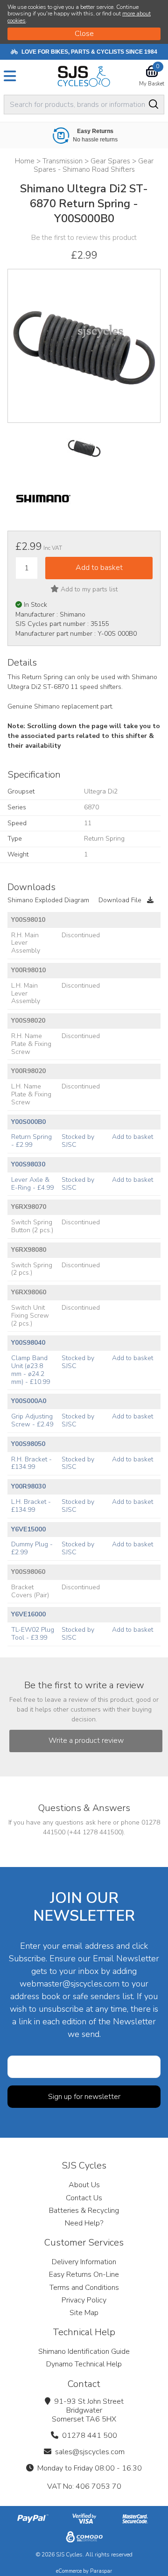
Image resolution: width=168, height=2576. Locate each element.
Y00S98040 (28, 1343)
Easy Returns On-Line (84, 2274)
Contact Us (84, 2198)
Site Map (84, 2313)
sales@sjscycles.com (90, 2452)
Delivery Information (84, 2262)
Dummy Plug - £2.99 (32, 1548)
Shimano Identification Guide (84, 2351)
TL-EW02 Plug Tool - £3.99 (33, 1634)
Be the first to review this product (84, 238)
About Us (84, 2185)
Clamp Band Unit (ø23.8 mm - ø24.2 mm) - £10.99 (31, 1370)
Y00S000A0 (29, 1401)
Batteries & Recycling (84, 2211)
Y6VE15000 (28, 1529)
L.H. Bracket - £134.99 (31, 1506)
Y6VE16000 (28, 1614)
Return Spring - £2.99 (31, 1141)
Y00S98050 (28, 1444)
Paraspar (101, 2571)
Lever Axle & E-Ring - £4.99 (32, 1184)
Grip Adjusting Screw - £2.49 (32, 1420)
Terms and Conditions (84, 2288)
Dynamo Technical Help (84, 2364)
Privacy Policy (84, 2300)
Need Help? (84, 2223)
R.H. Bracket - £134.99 (31, 1463)
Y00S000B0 (28, 1122)
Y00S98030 (28, 1164)
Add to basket (133, 1137)
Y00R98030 (28, 1486)
